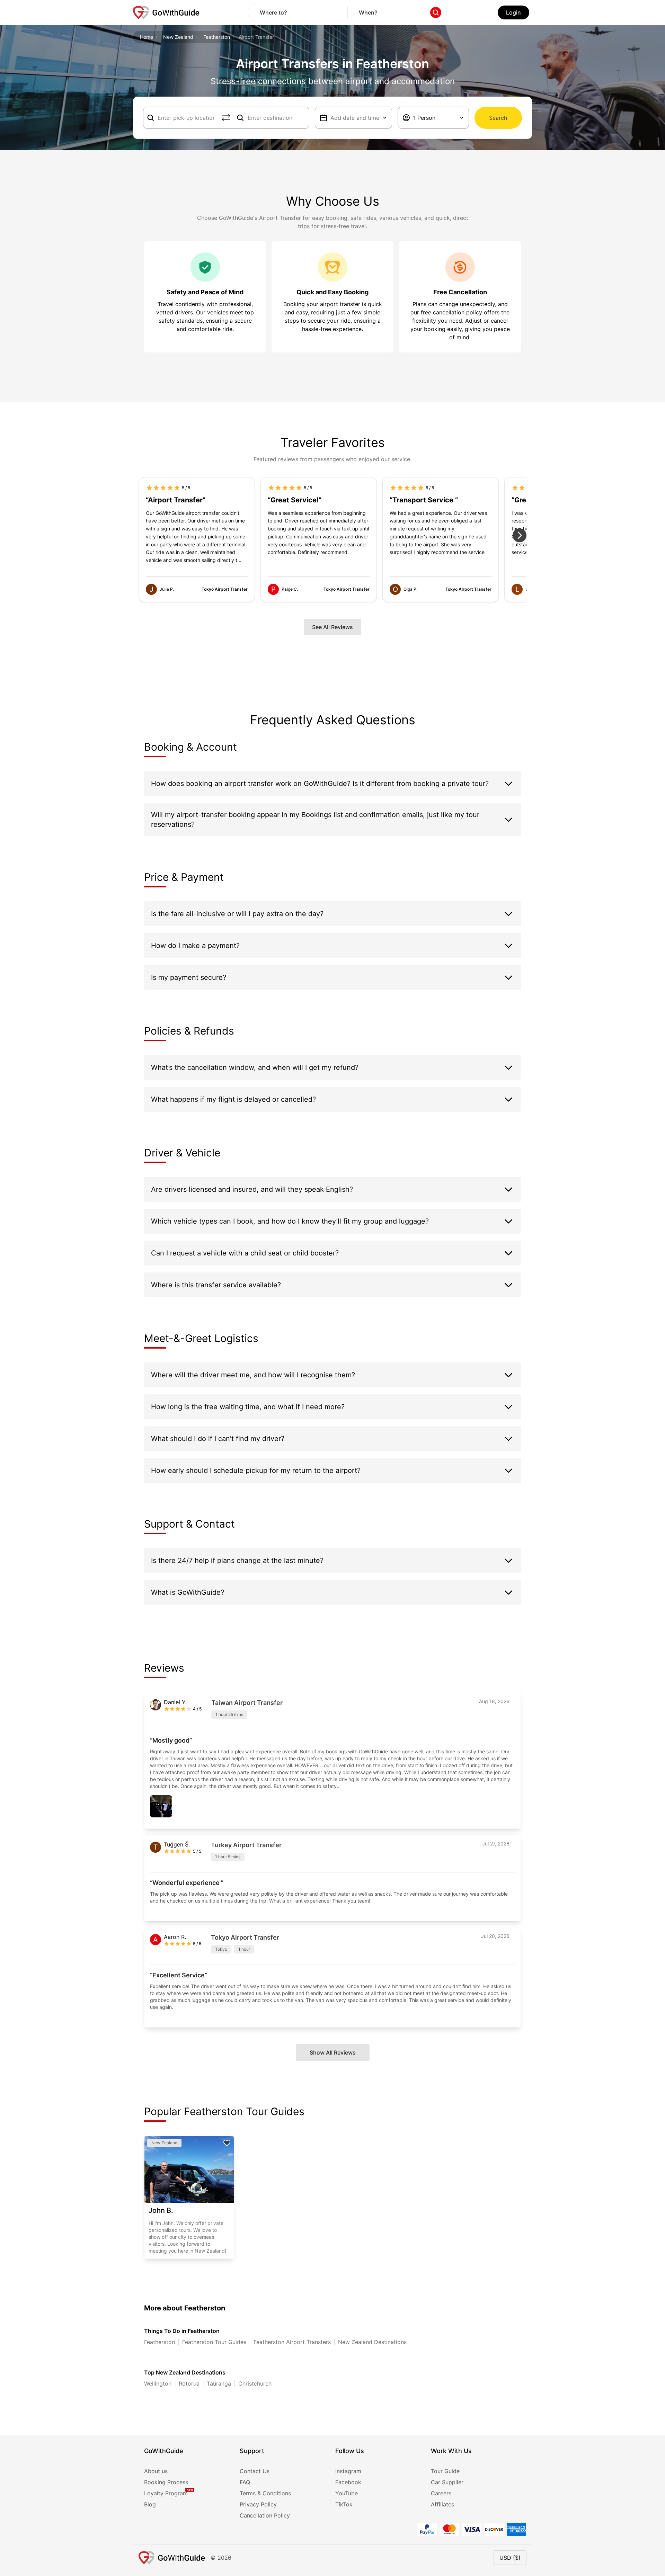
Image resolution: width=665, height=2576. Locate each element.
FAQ (245, 2482)
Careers (441, 2493)
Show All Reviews (333, 2052)
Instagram (348, 2471)
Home (147, 37)
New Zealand (178, 37)
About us (156, 2471)
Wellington (158, 2383)
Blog (150, 2504)
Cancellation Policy (265, 2515)
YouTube (347, 2493)
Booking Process (166, 2482)
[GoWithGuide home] (166, 12)
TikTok (344, 2504)
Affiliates (442, 2504)
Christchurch (255, 2383)
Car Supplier (447, 2482)
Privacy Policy (258, 2504)
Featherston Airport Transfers (292, 2342)
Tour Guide (445, 2471)
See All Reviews (332, 627)
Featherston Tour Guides (214, 2342)
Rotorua (189, 2383)
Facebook (348, 2482)
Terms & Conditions (265, 2493)
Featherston (217, 37)
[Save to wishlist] (227, 2143)
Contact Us (255, 2471)
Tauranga (219, 2383)
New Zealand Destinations (372, 2342)
